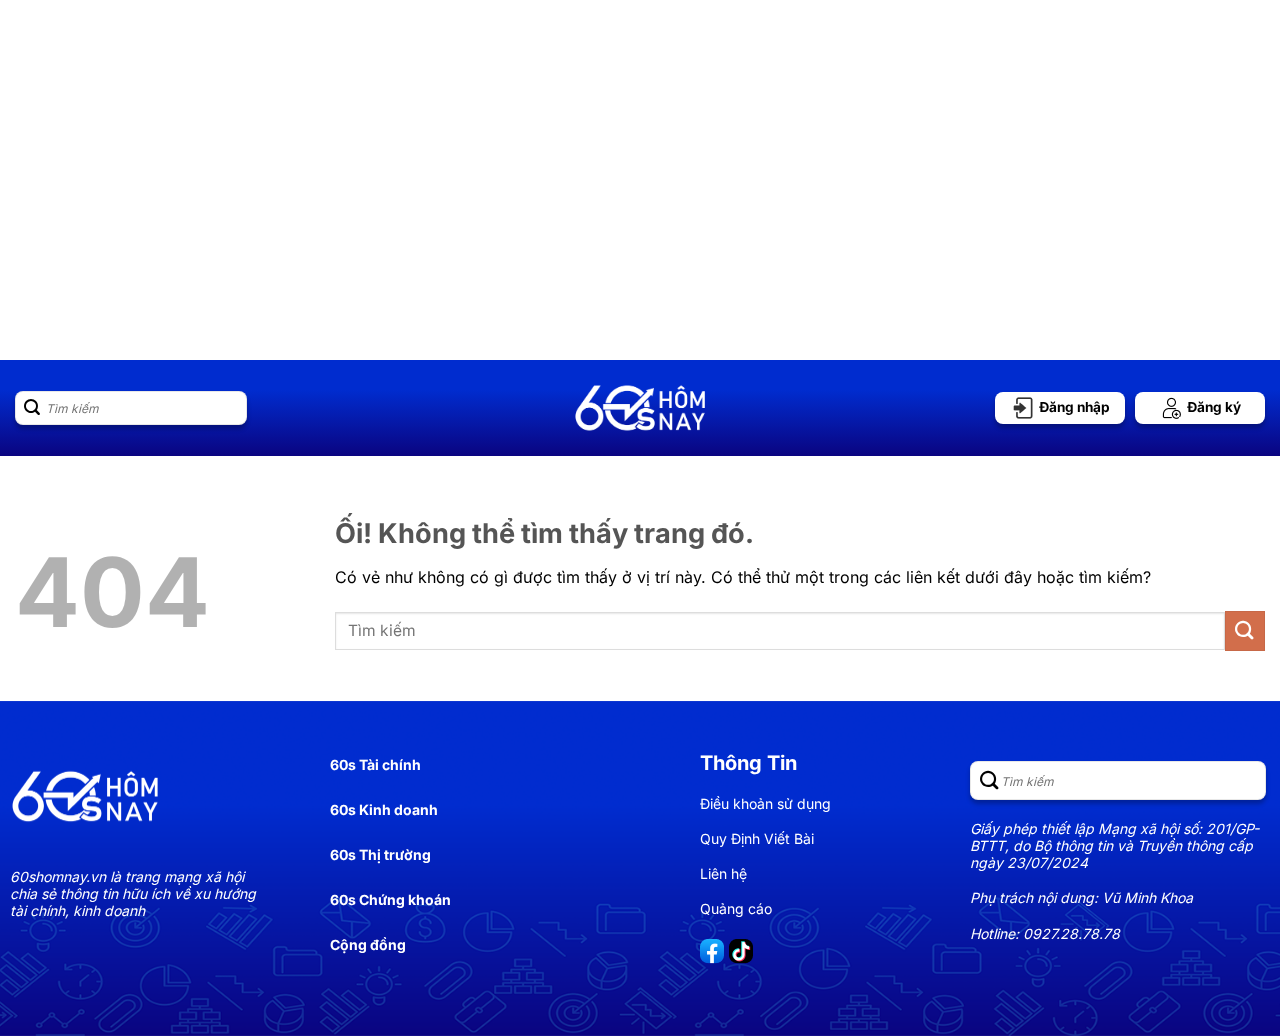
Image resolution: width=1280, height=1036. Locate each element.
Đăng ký (1212, 407)
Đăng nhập (1073, 407)
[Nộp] (32, 408)
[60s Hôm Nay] (640, 408)
